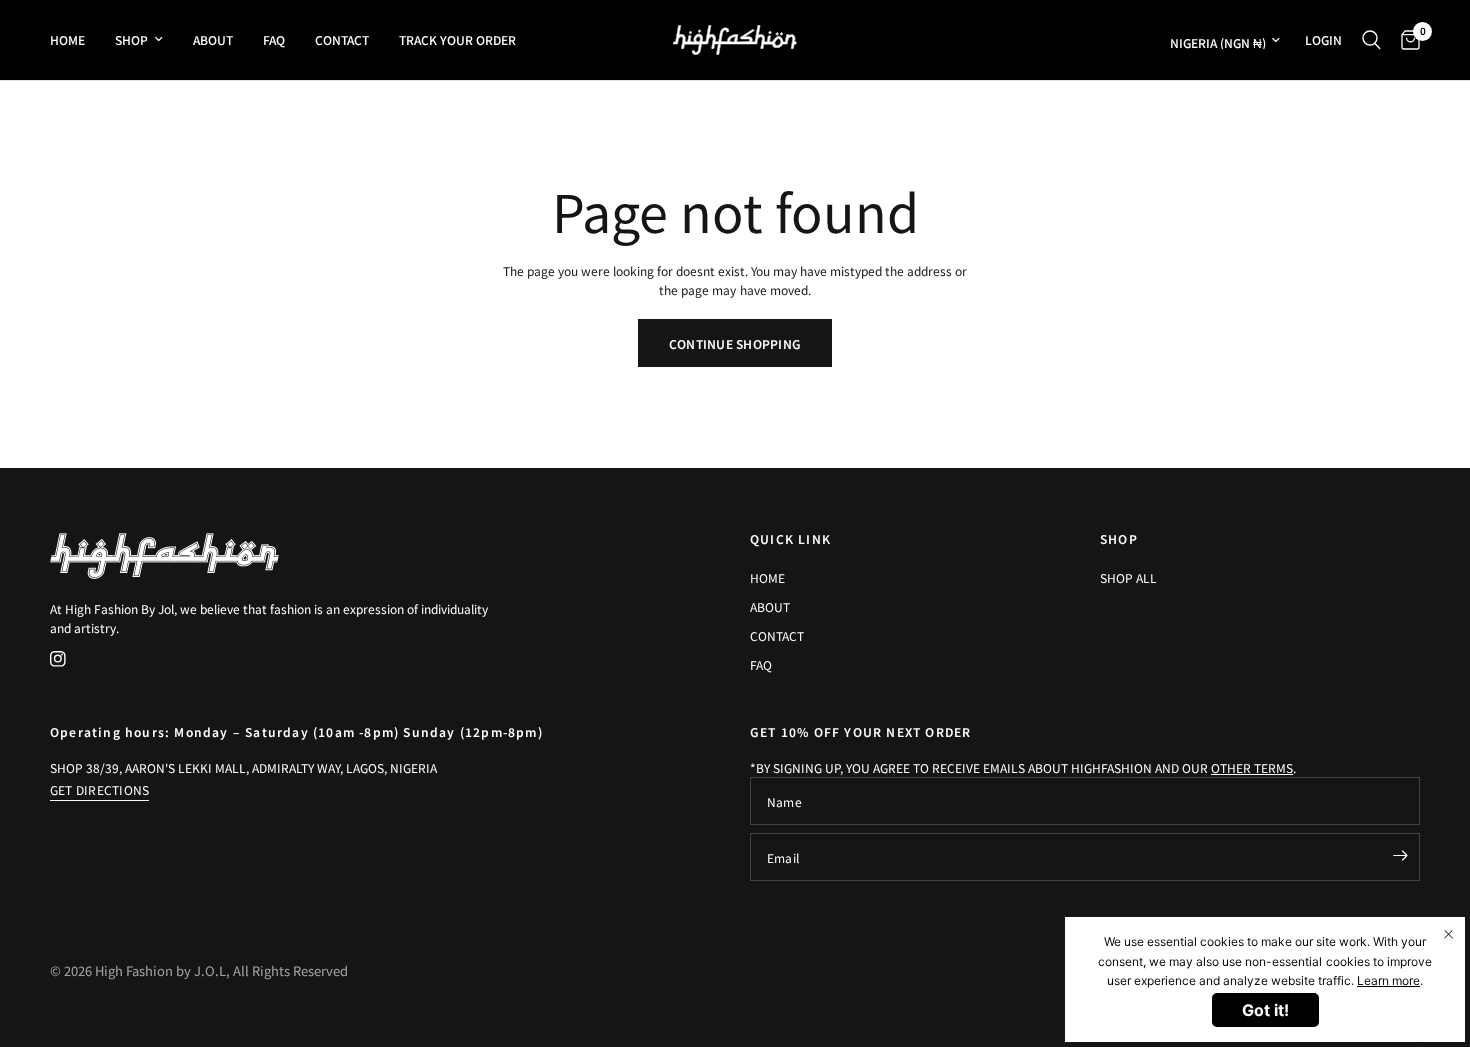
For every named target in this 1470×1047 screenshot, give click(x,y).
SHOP (131, 39)
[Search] (1371, 40)
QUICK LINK (790, 539)
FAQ (274, 39)
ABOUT (213, 39)
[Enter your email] (1400, 855)
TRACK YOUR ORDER (457, 39)
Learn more (1388, 980)
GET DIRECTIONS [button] (99, 789)
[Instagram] (72, 659)
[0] (1405, 40)
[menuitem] (75, 39)
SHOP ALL (1128, 577)
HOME (67, 39)
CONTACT (342, 39)
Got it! (1265, 1010)
